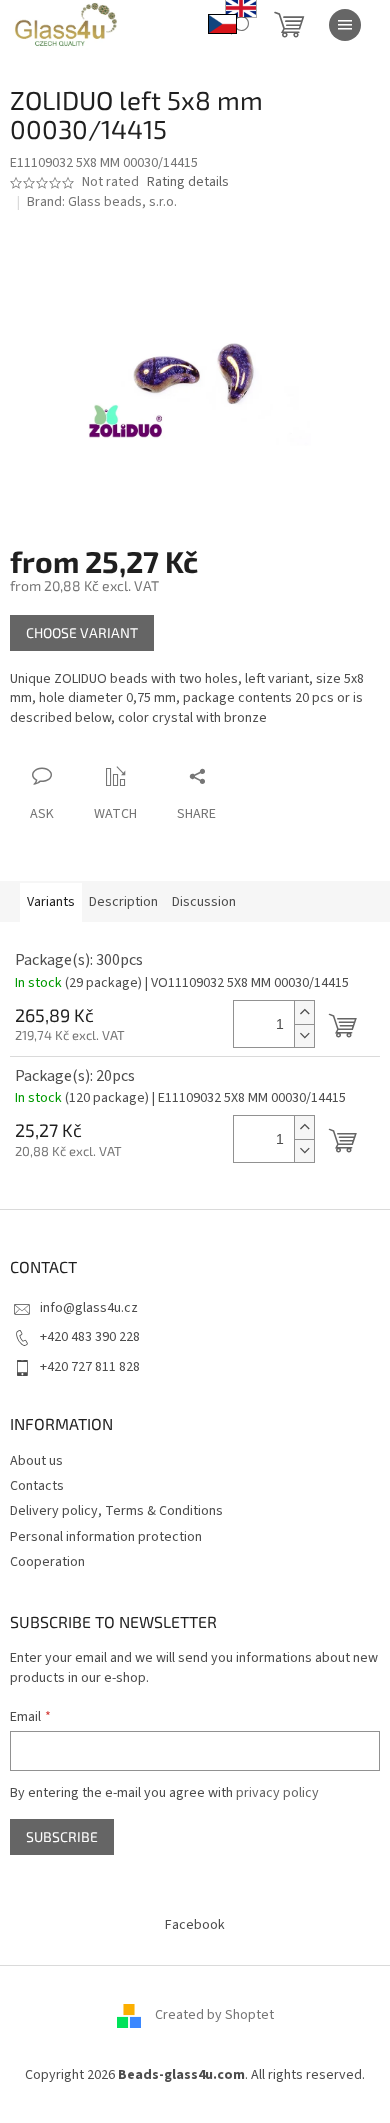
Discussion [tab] (204, 902)
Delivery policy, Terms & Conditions (116, 1511)
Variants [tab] (51, 902)
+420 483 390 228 (90, 1337)
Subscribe (62, 1836)
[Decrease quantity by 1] (304, 1035)
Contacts (37, 1486)
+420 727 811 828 (90, 1367)
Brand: (102, 202)
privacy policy (277, 1793)
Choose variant (82, 632)
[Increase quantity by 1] (304, 1012)
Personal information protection (106, 1537)
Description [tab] (123, 902)
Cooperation (47, 1562)
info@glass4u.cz (89, 1308)
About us (36, 1461)
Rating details (188, 182)
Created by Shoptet (214, 2015)
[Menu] (345, 25)
